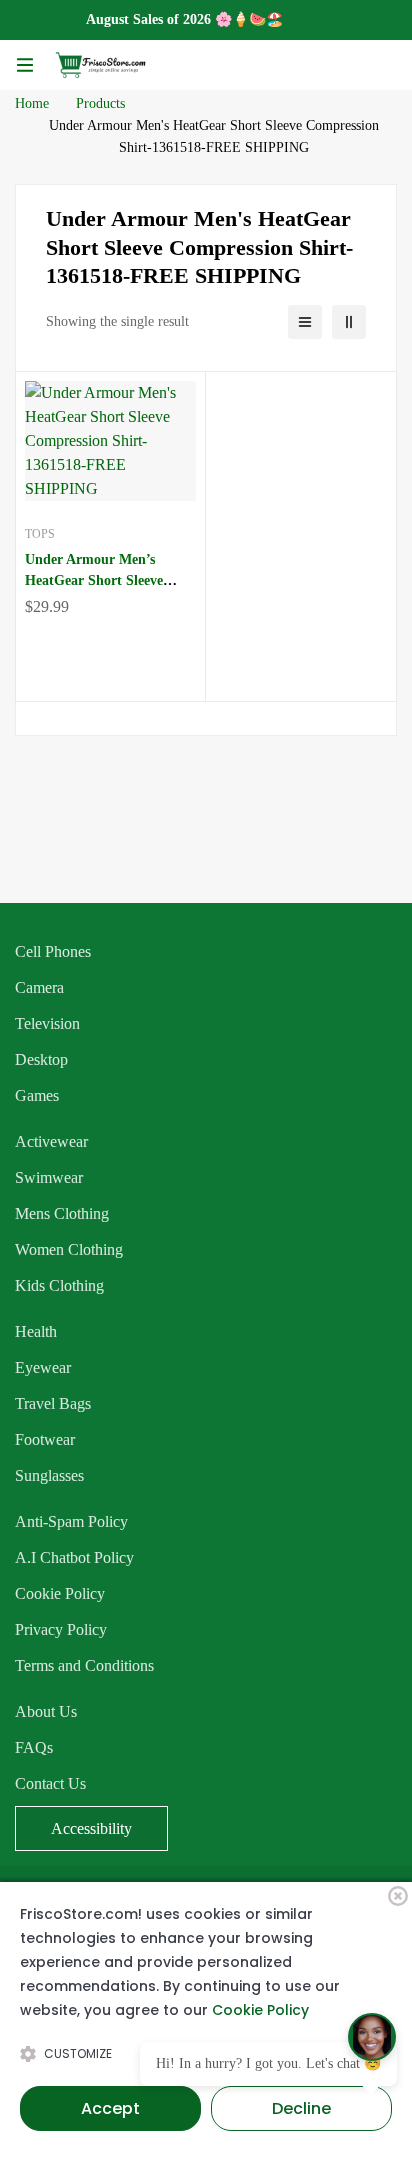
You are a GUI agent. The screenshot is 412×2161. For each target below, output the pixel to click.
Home (32, 103)
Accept (110, 2108)
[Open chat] (372, 2037)
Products (100, 103)
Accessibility (91, 1828)
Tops (40, 534)
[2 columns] (349, 322)
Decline (301, 2108)
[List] (305, 322)
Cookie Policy (260, 2010)
